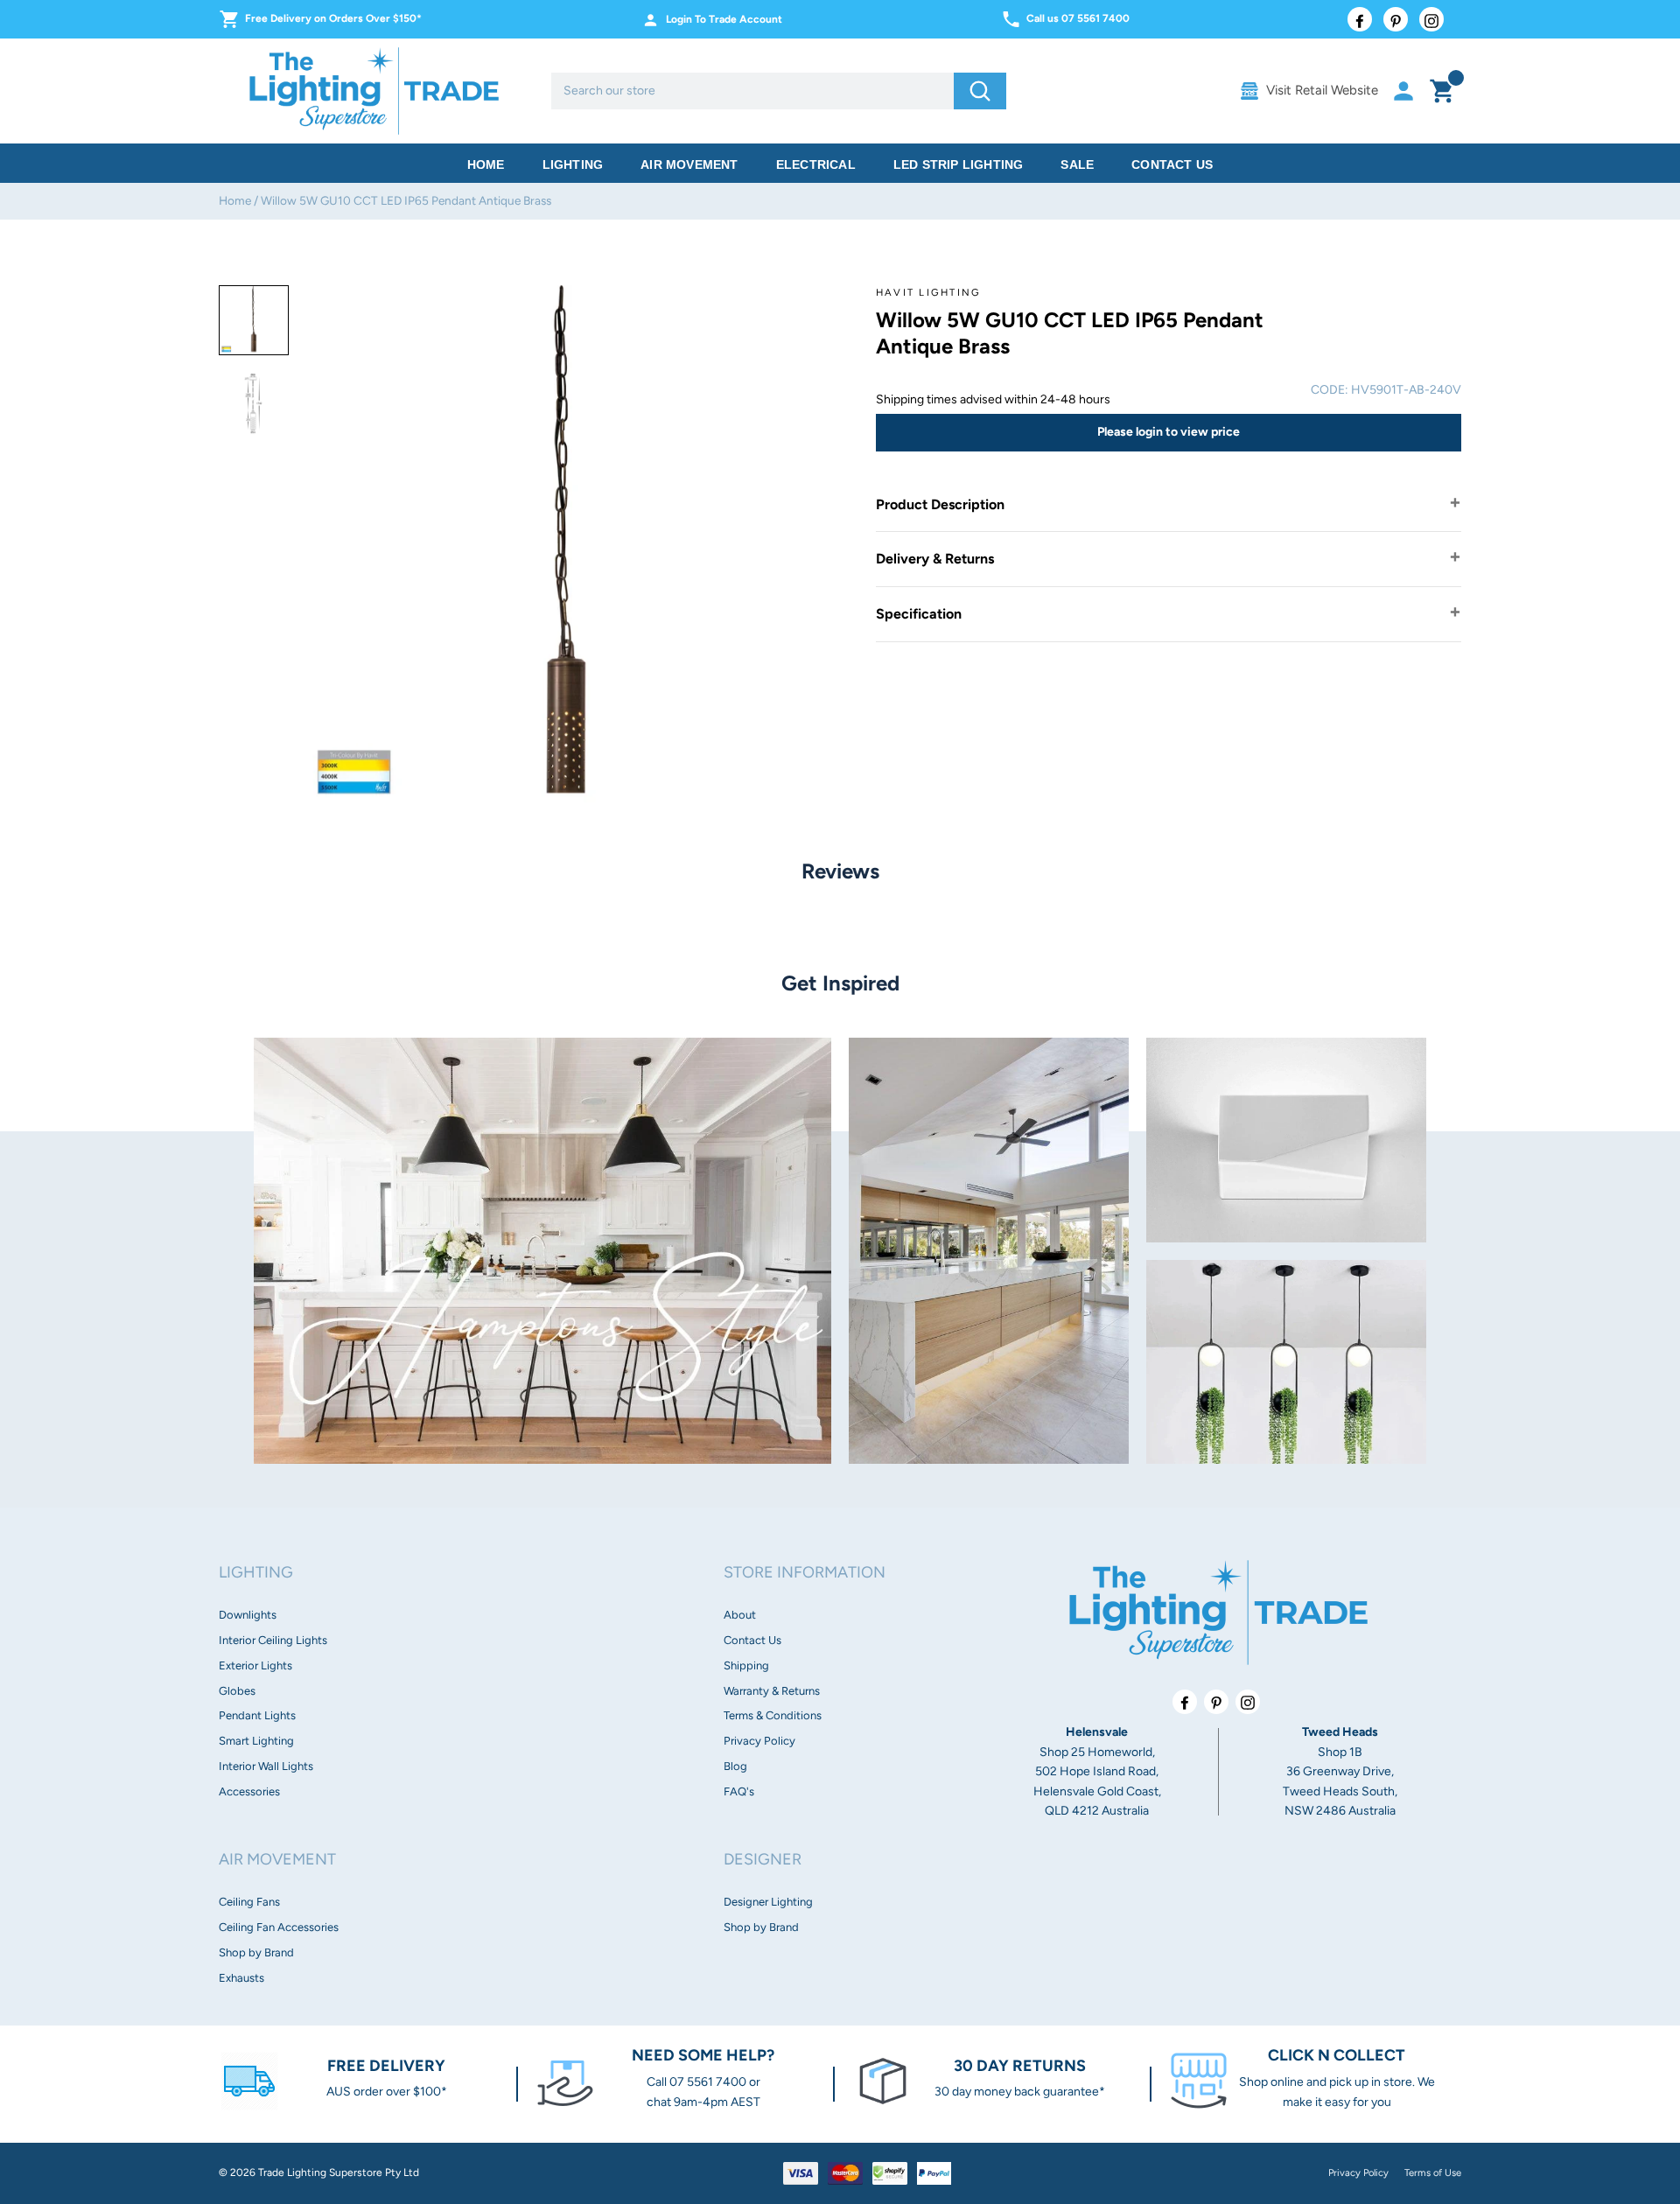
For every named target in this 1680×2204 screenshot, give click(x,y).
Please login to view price (1169, 432)
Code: (1330, 390)
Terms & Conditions (773, 1715)
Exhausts (241, 1978)
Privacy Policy (759, 1741)
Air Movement (689, 164)
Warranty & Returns (772, 1691)
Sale (1077, 164)
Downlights (248, 1615)
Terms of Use (1433, 2173)
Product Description (940, 504)
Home (486, 164)
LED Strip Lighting (959, 164)
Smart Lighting (256, 1741)
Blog (735, 1766)
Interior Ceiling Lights (273, 1640)
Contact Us (1172, 164)
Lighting (573, 164)
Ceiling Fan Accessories (279, 1927)
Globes (237, 1691)
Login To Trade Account (724, 19)
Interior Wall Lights (266, 1766)
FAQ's (739, 1791)
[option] (254, 320)
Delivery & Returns (935, 559)
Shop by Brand (256, 1952)
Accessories (249, 1791)
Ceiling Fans (249, 1902)
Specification (919, 614)
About (740, 1615)
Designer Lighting (768, 1902)
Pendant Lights (257, 1715)
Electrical (816, 164)
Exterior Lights (255, 1665)
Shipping (746, 1665)
